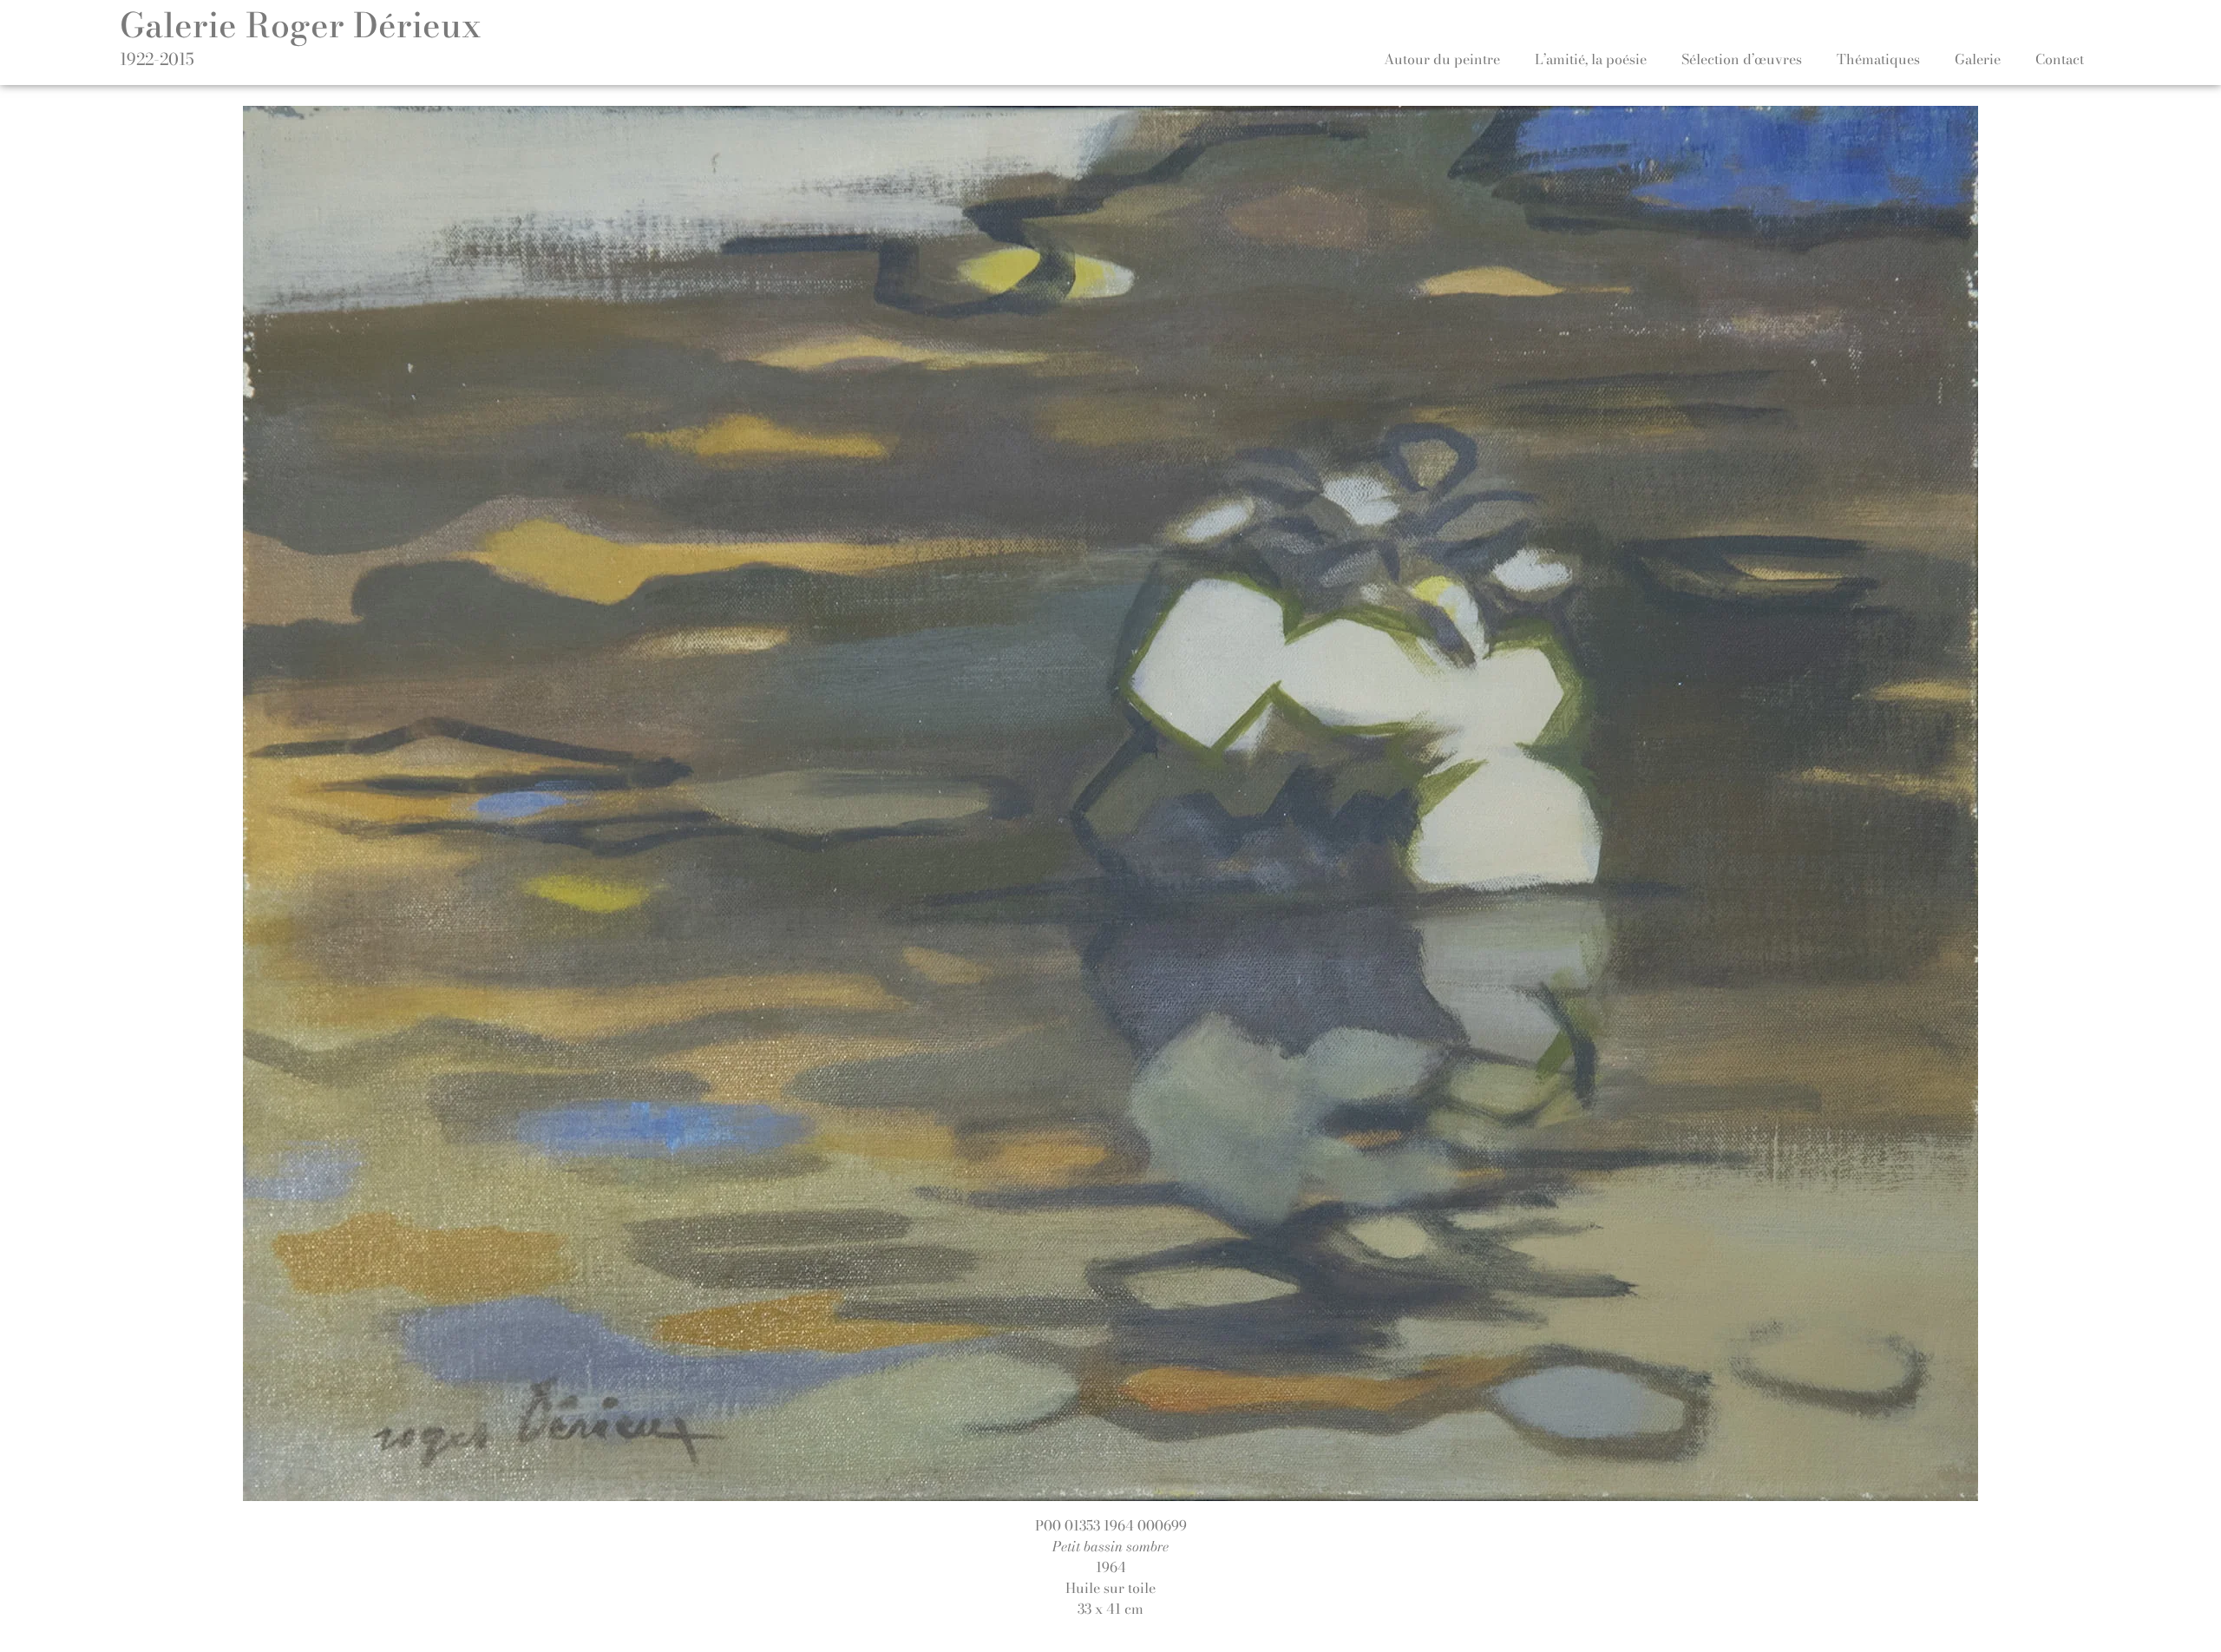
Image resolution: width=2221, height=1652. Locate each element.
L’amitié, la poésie (1591, 59)
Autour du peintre (1442, 59)
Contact (2060, 59)
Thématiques (1878, 59)
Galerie (1978, 59)
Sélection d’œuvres (1742, 59)
